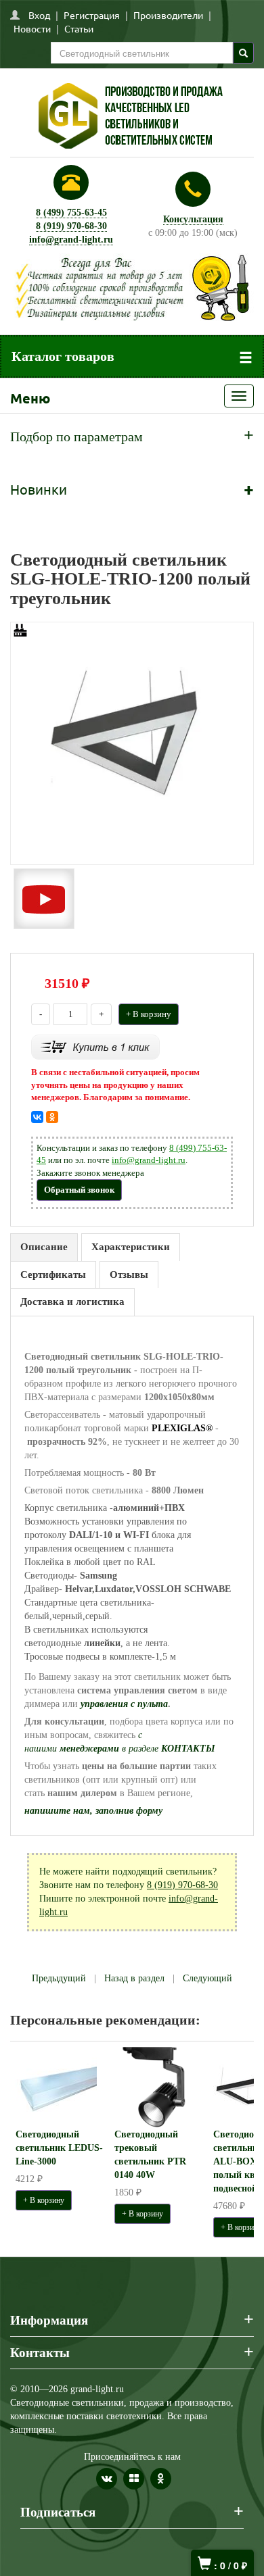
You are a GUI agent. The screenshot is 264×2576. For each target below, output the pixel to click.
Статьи (79, 28)
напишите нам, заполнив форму (93, 1811)
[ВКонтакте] (37, 1117)
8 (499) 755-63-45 (71, 213)
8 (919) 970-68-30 (71, 226)
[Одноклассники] (52, 1117)
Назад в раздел (134, 1978)
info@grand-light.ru (71, 240)
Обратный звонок (79, 1190)
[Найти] (243, 53)
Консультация (193, 219)
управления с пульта (124, 1704)
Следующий (207, 1978)
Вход (39, 15)
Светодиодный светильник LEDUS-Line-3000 (59, 2148)
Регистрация (92, 15)
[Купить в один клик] (95, 1046)
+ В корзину (149, 1014)
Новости (32, 28)
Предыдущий (59, 1978)
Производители (168, 15)
